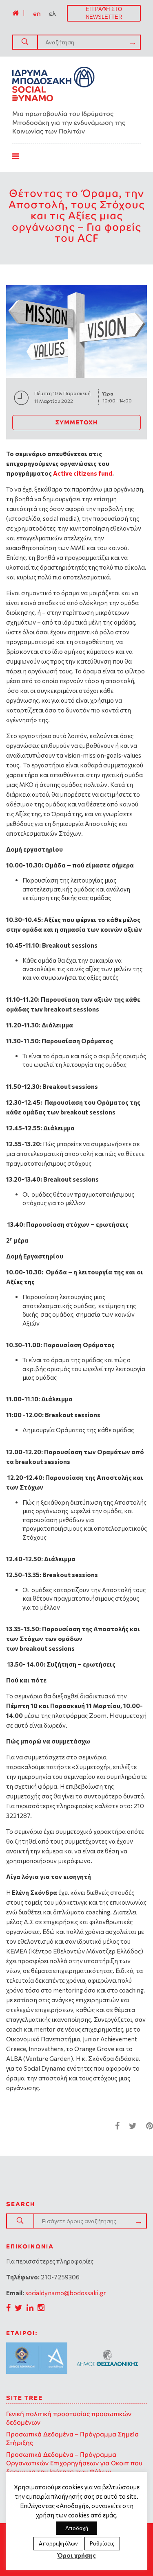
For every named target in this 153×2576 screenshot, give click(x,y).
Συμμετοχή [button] (76, 422)
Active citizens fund (83, 473)
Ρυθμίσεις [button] (102, 2543)
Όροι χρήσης (77, 2555)
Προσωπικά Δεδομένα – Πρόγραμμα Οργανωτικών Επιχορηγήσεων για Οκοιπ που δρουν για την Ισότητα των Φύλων (74, 2463)
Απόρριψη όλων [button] (58, 2543)
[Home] (16, 13)
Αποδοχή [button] (77, 2528)
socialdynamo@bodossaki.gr (66, 2293)
